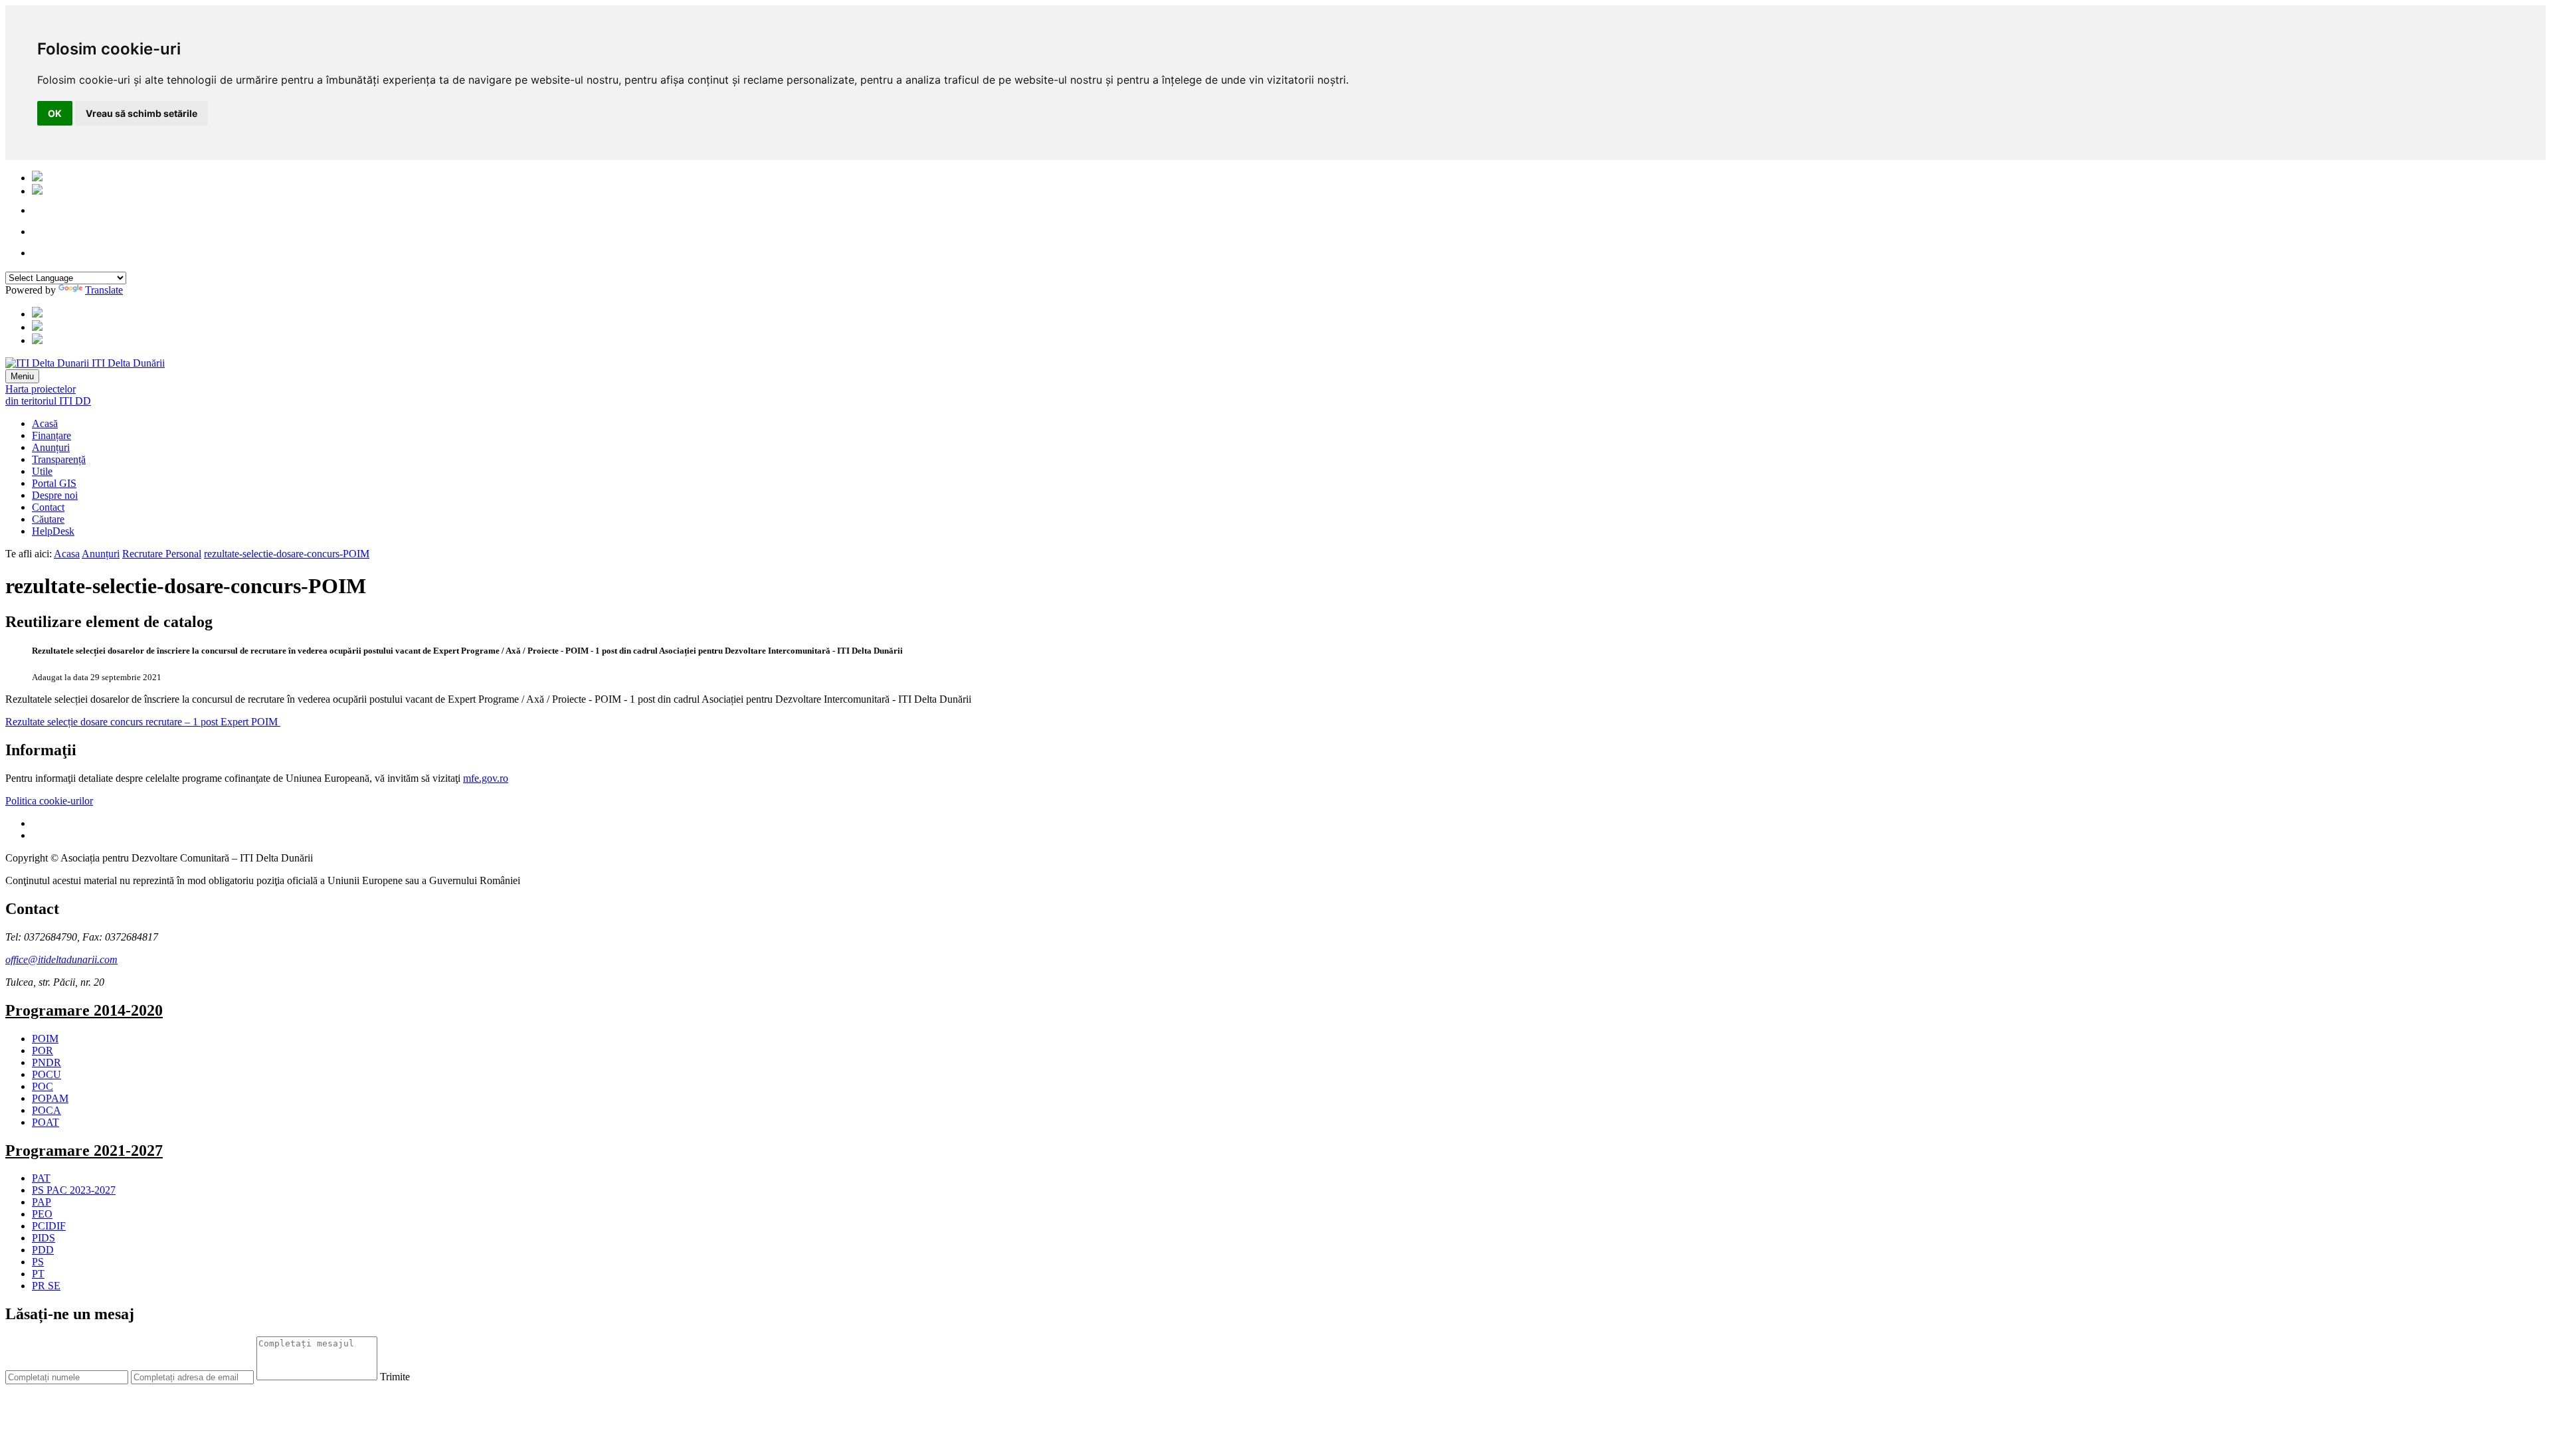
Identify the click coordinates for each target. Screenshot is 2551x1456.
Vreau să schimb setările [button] (142, 113)
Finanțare (51, 435)
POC (43, 1086)
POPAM (50, 1098)
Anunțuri (51, 447)
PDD (43, 1250)
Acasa (67, 554)
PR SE (46, 1286)
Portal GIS (54, 483)
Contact (48, 507)
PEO (42, 1214)
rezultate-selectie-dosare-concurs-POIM (287, 554)
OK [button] (55, 113)
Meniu (22, 376)
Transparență (59, 459)
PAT (41, 1178)
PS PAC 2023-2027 (74, 1190)
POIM (45, 1039)
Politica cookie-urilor (49, 801)
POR (43, 1050)
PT (38, 1274)
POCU (47, 1074)
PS (38, 1262)
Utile (42, 471)
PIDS (44, 1238)
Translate (104, 290)
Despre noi (55, 495)
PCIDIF (49, 1226)
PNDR (47, 1062)
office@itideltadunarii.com (61, 959)
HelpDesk (53, 531)
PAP (42, 1202)
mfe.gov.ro (486, 778)
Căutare (48, 519)
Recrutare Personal (162, 554)
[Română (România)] (37, 178)
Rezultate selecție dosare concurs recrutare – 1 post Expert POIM (143, 722)
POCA (47, 1110)
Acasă (45, 423)
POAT (46, 1122)
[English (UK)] (37, 191)
